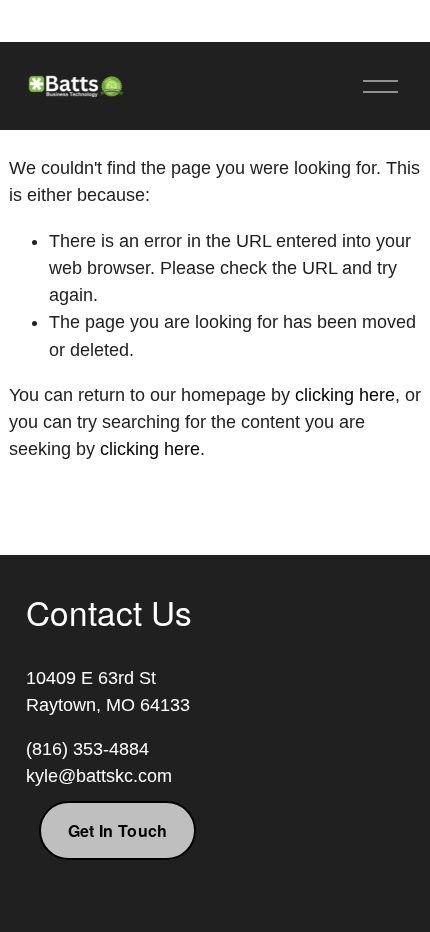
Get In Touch (118, 830)
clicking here (345, 395)
